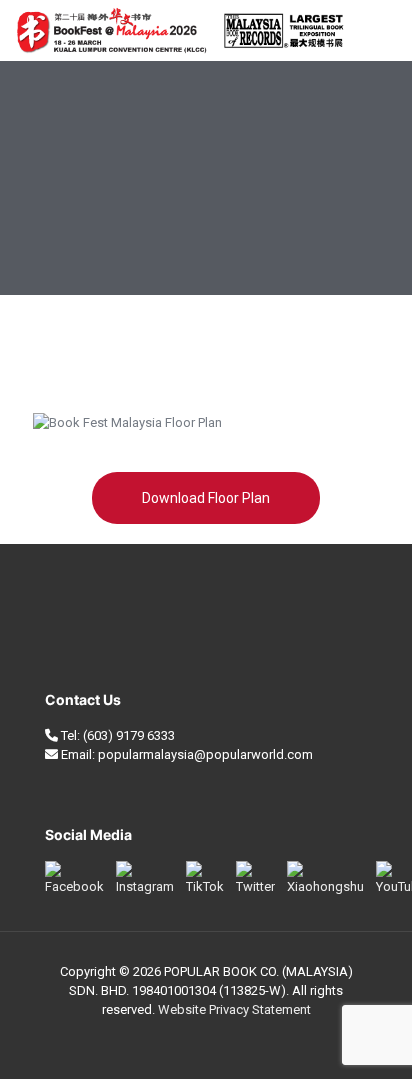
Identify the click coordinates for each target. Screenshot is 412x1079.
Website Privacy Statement (234, 1009)
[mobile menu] (385, 30)
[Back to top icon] (371, 1038)
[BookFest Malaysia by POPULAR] (180, 30)
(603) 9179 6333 (129, 735)
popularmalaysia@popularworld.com (205, 754)
